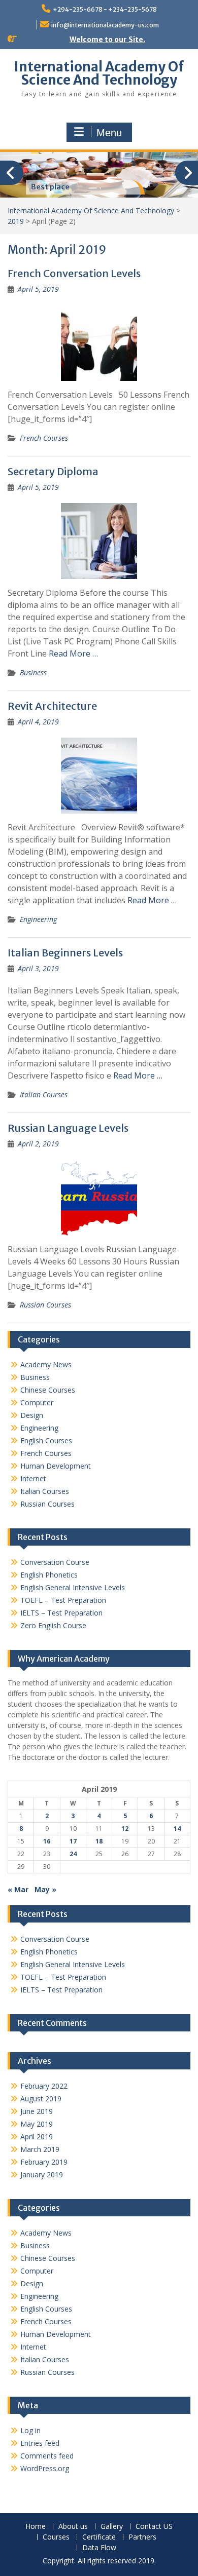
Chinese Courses (48, 1390)
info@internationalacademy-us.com (105, 25)
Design (32, 1415)
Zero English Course (53, 1625)
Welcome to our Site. (107, 40)
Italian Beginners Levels (65, 953)
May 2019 (37, 2124)
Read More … (73, 653)
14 (177, 1829)
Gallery (112, 2527)
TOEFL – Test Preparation (63, 1600)
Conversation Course (55, 1562)
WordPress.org (45, 2468)
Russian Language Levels (68, 1128)
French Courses (44, 438)
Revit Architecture (52, 706)
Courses (56, 2537)
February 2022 (44, 2086)
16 (47, 1841)
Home (36, 2527)
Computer (37, 1402)
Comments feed (47, 2456)
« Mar (18, 1889)
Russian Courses (45, 1305)
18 (99, 1841)
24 (73, 1854)
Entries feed (40, 2443)
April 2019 (37, 2137)
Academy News (46, 1364)
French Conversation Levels (74, 273)
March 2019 (40, 2149)
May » (45, 1889)
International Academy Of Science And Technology (99, 73)
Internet (33, 1478)
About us (73, 2527)
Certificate (99, 2537)
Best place (50, 187)
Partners (142, 2537)
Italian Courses (44, 1094)
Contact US (154, 2527)
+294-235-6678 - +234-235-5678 (105, 9)
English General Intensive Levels (73, 1587)
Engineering (38, 919)
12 (125, 1829)
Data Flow (99, 2548)
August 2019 (41, 2099)
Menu (109, 133)
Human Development (56, 1466)
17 (73, 1841)
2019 (16, 221)
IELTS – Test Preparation (61, 1613)
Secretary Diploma (53, 471)
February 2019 (44, 2162)
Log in (30, 2430)
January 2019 (42, 2175)
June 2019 (37, 2111)
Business (33, 672)
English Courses (46, 1440)
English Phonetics (49, 1575)
